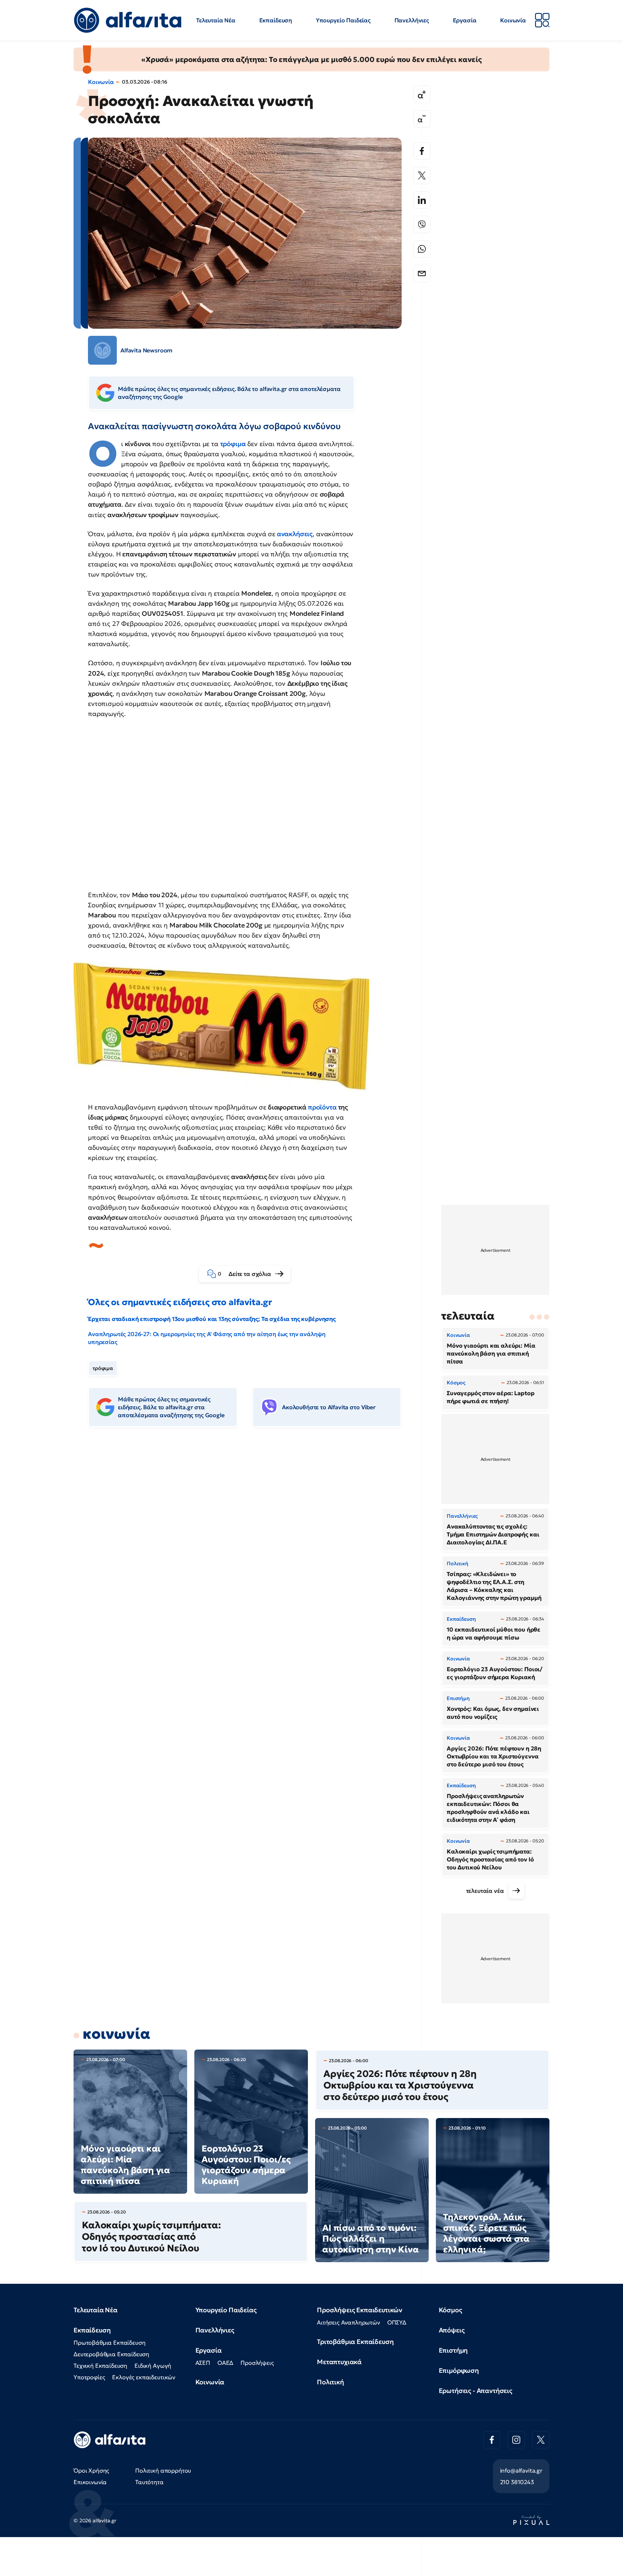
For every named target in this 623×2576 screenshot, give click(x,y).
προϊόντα (322, 1107)
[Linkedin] (422, 200)
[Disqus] (250, 1543)
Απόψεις (452, 2330)
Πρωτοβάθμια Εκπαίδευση (109, 2343)
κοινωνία (116, 2034)
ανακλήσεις (295, 534)
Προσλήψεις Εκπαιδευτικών (360, 2310)
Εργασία (465, 20)
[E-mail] (422, 273)
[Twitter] (422, 175)
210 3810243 (517, 2482)
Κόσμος (450, 2310)
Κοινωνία (513, 20)
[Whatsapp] (422, 249)
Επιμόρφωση (459, 2370)
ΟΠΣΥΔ (397, 2322)
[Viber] (422, 224)
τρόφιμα (103, 1368)
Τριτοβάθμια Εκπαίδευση (355, 2342)
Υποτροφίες (89, 2377)
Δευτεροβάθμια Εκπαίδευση (111, 2354)
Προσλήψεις (257, 2363)
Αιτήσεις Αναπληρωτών (348, 2322)
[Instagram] (516, 2440)
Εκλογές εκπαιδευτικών (144, 2377)
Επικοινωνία (90, 2482)
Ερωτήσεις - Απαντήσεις (476, 2391)
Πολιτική (330, 2382)
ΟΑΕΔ (225, 2363)
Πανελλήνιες (412, 20)
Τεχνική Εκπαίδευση (100, 2366)
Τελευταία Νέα (216, 20)
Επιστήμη (453, 2350)
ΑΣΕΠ (203, 2363)
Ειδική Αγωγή (153, 2366)
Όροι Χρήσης (91, 2470)
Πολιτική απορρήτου (163, 2470)
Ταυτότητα (149, 2482)
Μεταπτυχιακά (339, 2362)
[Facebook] (422, 151)
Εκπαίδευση (276, 20)
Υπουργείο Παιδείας (343, 20)
